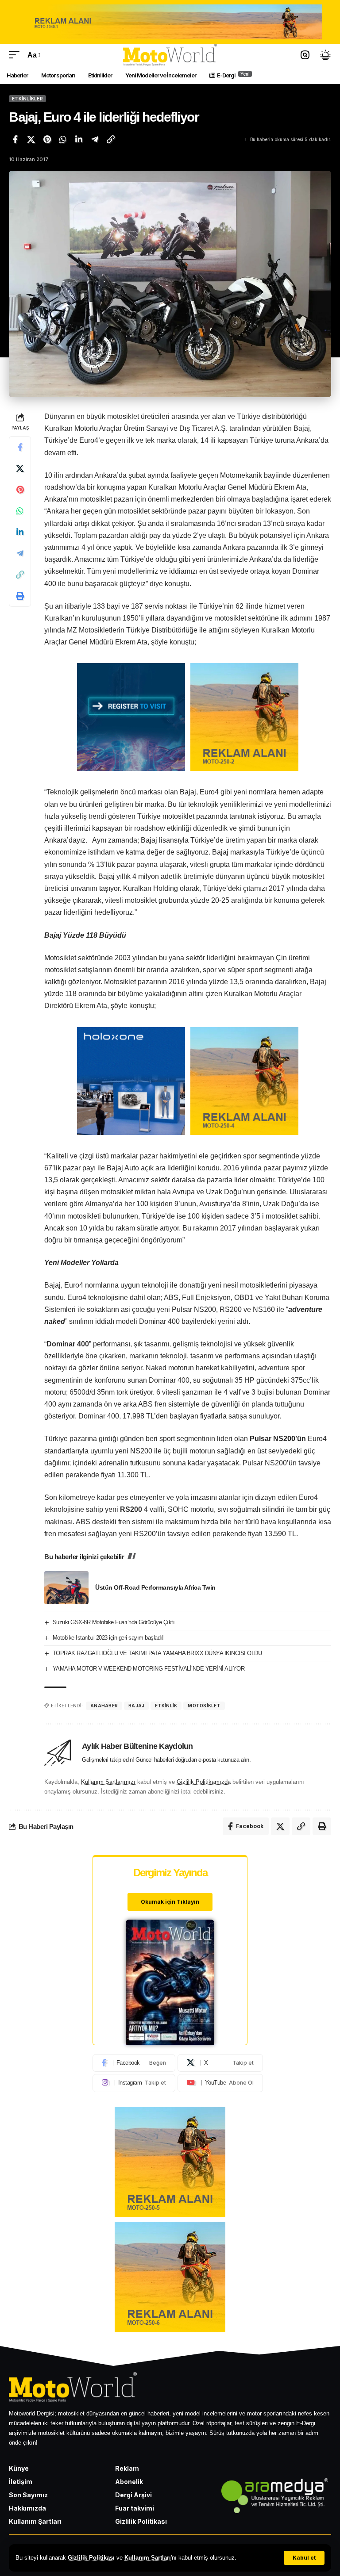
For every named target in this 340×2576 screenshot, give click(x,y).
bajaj (136, 1706)
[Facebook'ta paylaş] (15, 139)
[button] (304, 2558)
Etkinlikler (27, 99)
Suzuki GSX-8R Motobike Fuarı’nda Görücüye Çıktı (114, 1622)
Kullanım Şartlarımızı (108, 1782)
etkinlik (166, 1706)
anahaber (104, 1706)
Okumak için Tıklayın (170, 1902)
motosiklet (204, 1706)
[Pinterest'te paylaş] (47, 139)
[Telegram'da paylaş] (95, 139)
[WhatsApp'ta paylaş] (63, 139)
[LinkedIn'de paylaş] (79, 139)
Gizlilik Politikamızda (204, 1782)
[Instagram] (134, 2083)
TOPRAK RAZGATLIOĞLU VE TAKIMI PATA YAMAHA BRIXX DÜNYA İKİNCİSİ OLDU (157, 1653)
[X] (220, 2063)
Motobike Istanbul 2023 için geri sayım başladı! (108, 1638)
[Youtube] (220, 2083)
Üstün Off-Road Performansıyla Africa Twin (155, 1587)
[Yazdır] (20, 596)
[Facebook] (134, 2063)
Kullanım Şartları (148, 2558)
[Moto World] (170, 55)
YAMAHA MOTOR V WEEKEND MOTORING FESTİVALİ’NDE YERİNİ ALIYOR (149, 1669)
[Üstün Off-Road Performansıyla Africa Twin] (66, 1588)
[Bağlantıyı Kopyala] (111, 139)
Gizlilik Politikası (91, 2558)
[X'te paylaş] (31, 139)
